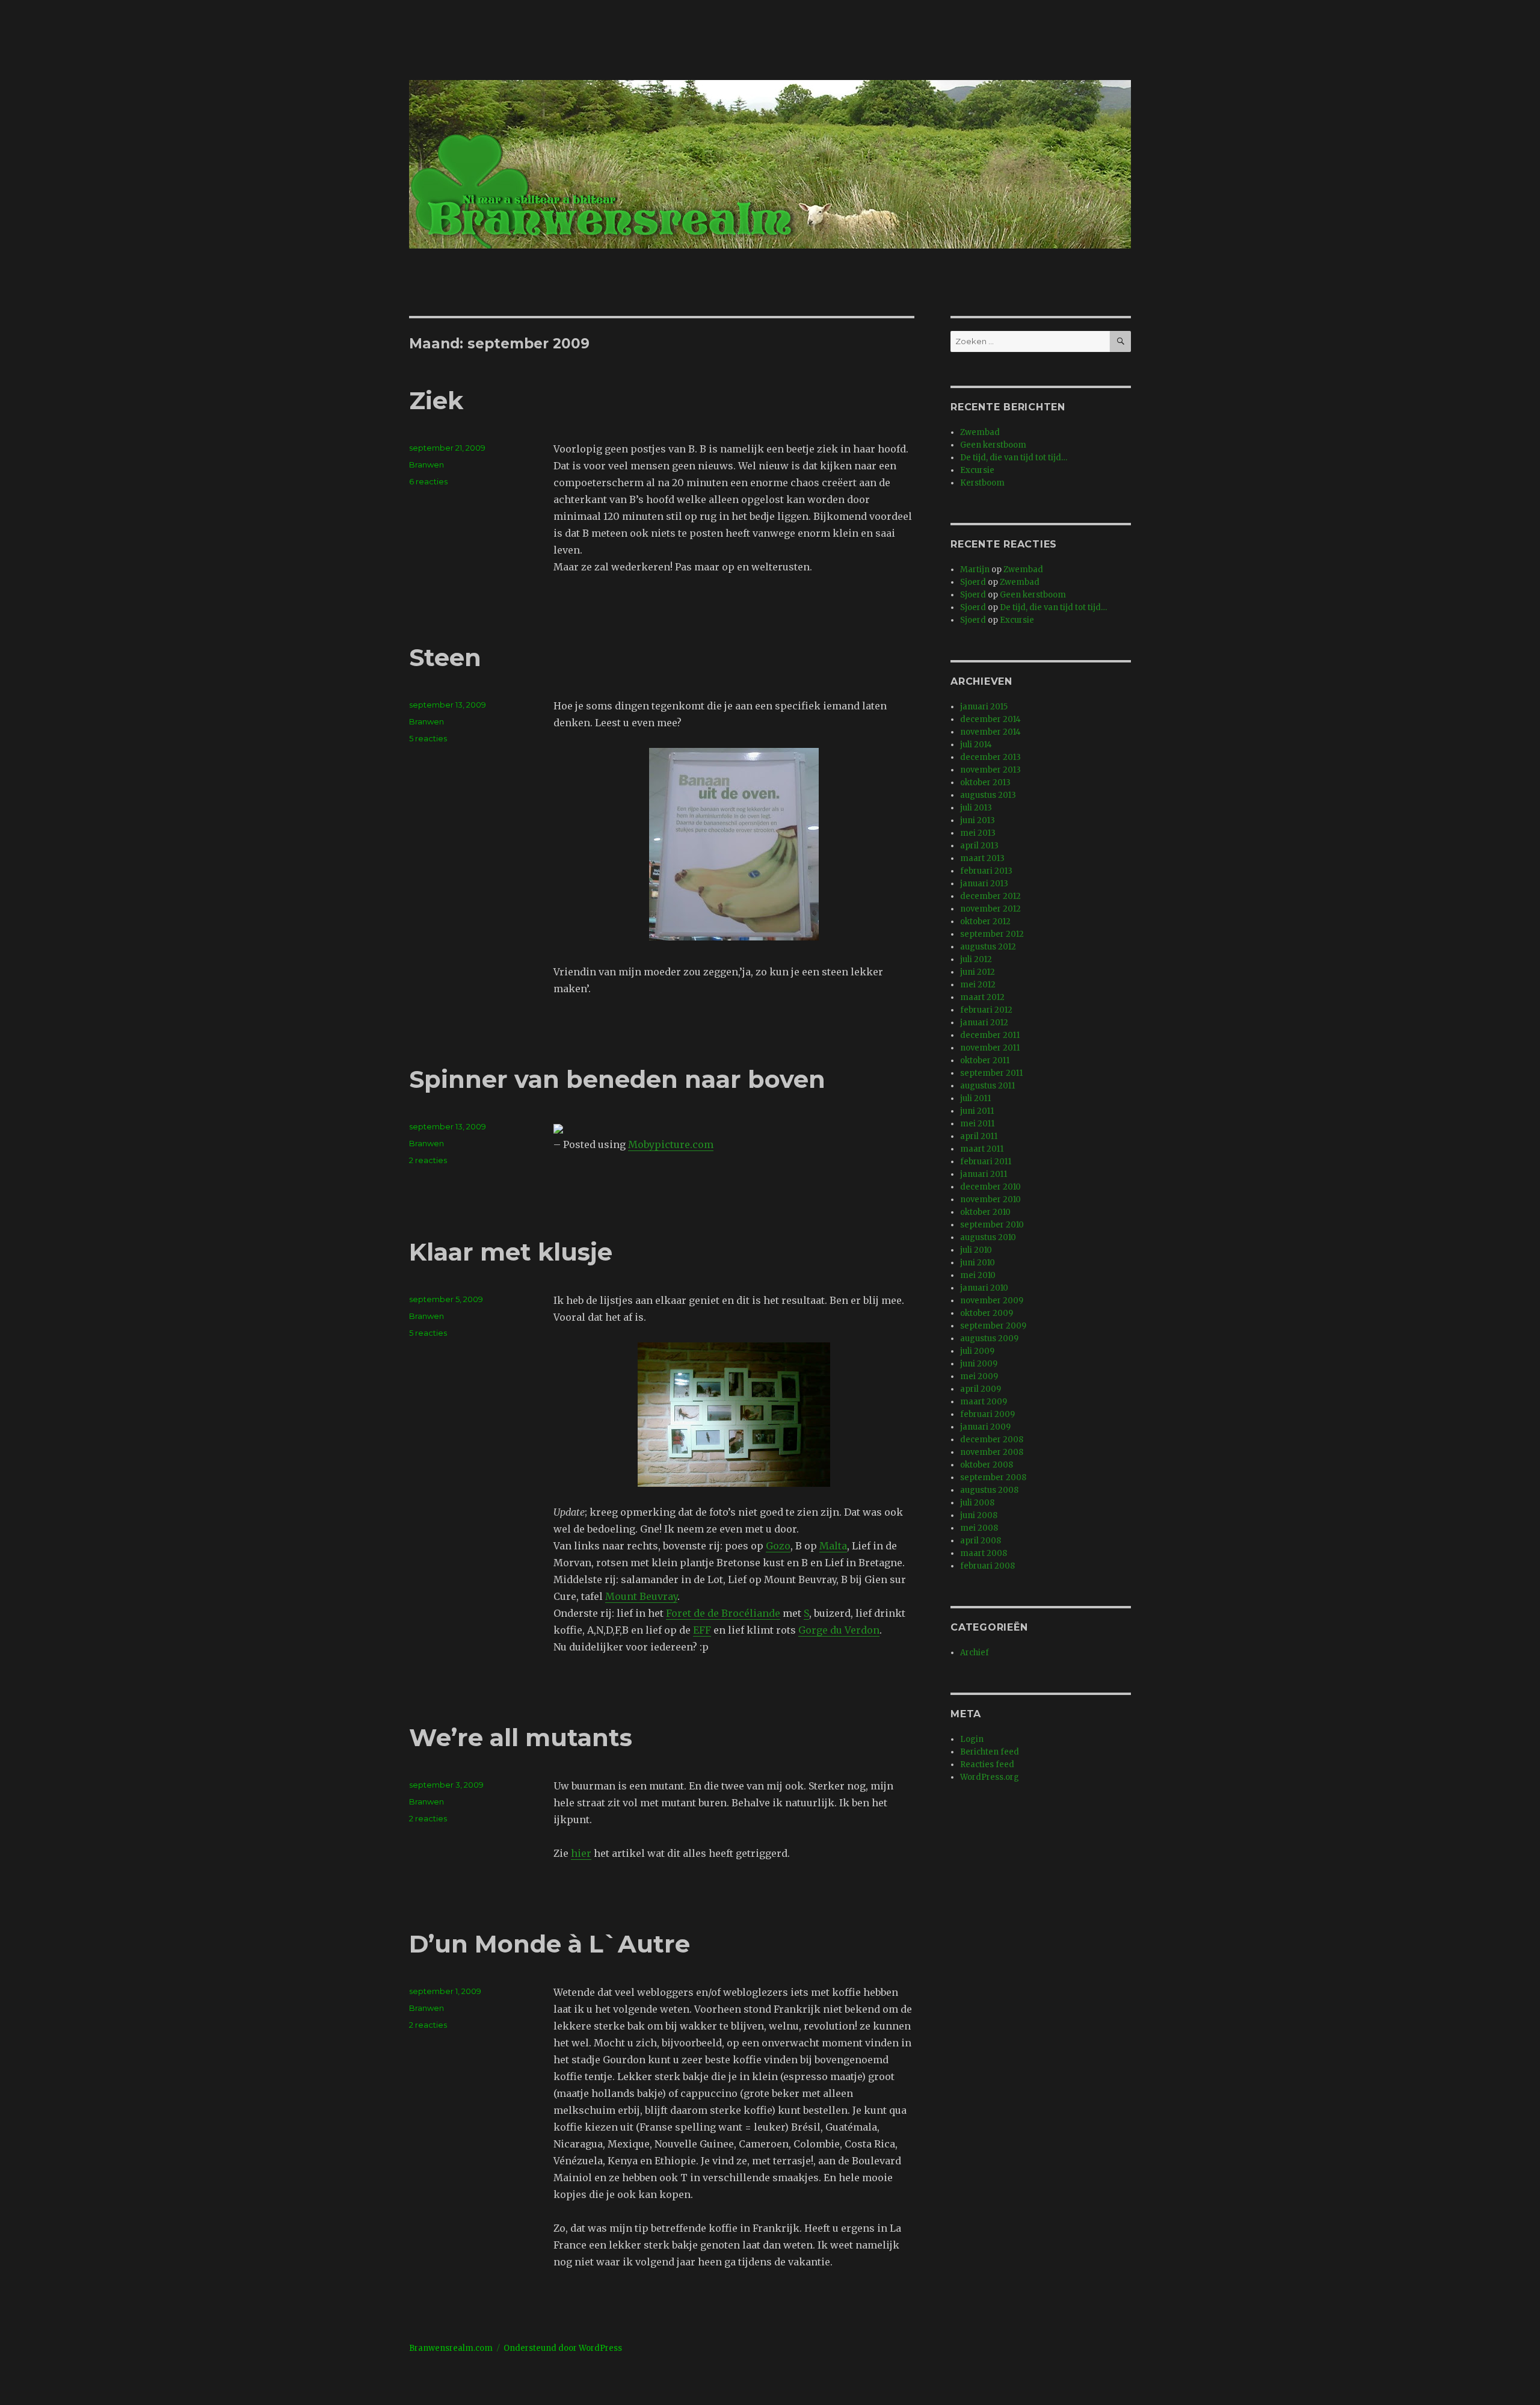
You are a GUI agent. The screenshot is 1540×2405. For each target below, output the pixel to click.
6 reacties (428, 481)
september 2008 (993, 1477)
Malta (833, 1546)
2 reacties (428, 1160)
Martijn (975, 570)
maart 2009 (984, 1402)
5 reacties (428, 738)
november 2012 (990, 909)
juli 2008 (977, 1503)
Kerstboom (982, 483)
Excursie (977, 470)
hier (581, 1853)
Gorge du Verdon (839, 1630)
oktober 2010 (985, 1212)
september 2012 (992, 934)
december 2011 (990, 1035)
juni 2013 (978, 820)
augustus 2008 (989, 1490)
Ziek (436, 400)
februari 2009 (987, 1414)
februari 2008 (987, 1566)
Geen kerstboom (993, 445)
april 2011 (979, 1136)
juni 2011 (977, 1111)
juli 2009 (977, 1351)
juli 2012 (976, 959)
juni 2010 (978, 1263)
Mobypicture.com (671, 1144)
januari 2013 (984, 884)
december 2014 (990, 719)
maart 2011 (982, 1149)
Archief (975, 1653)
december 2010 (990, 1187)
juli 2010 (976, 1250)
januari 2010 (984, 1288)
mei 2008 (979, 1528)
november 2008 (992, 1452)
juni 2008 (979, 1515)
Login (972, 1739)
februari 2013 (986, 871)
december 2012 (990, 896)
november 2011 (990, 1048)
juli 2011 (975, 1098)
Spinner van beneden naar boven (617, 1079)
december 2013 (990, 757)
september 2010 (992, 1225)
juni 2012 (978, 972)
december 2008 (992, 1440)
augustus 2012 (988, 947)
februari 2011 (986, 1162)
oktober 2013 (985, 783)
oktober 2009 (987, 1313)
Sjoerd (973, 582)
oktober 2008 (987, 1465)
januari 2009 (985, 1427)
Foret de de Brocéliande (723, 1613)
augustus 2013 (988, 795)
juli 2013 (976, 808)
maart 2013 (982, 858)
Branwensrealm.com (451, 2348)
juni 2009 (979, 1364)
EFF (702, 1630)
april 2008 (981, 1541)
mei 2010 (978, 1275)
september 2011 (991, 1073)
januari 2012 (984, 1023)
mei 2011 (977, 1124)
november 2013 (990, 770)
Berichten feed (990, 1752)
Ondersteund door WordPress (563, 2348)
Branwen (427, 465)
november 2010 (990, 1199)
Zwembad (980, 432)
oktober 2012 (985, 922)
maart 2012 (982, 997)
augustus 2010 (988, 1237)
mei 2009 (979, 1376)
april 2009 (981, 1389)
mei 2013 (978, 833)
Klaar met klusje (511, 1252)
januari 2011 (984, 1174)
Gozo (778, 1546)
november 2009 (992, 1301)
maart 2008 (984, 1553)
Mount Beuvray (641, 1596)
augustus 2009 (989, 1338)
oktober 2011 (985, 1060)
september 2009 (993, 1326)
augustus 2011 (987, 1086)
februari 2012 (986, 1010)
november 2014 (990, 732)
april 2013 (979, 846)
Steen (445, 657)
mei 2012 (978, 985)
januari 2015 (984, 707)
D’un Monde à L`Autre (550, 1944)
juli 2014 (976, 745)
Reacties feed (987, 1764)
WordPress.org (990, 1777)
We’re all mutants (521, 1737)
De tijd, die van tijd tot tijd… (1014, 458)
